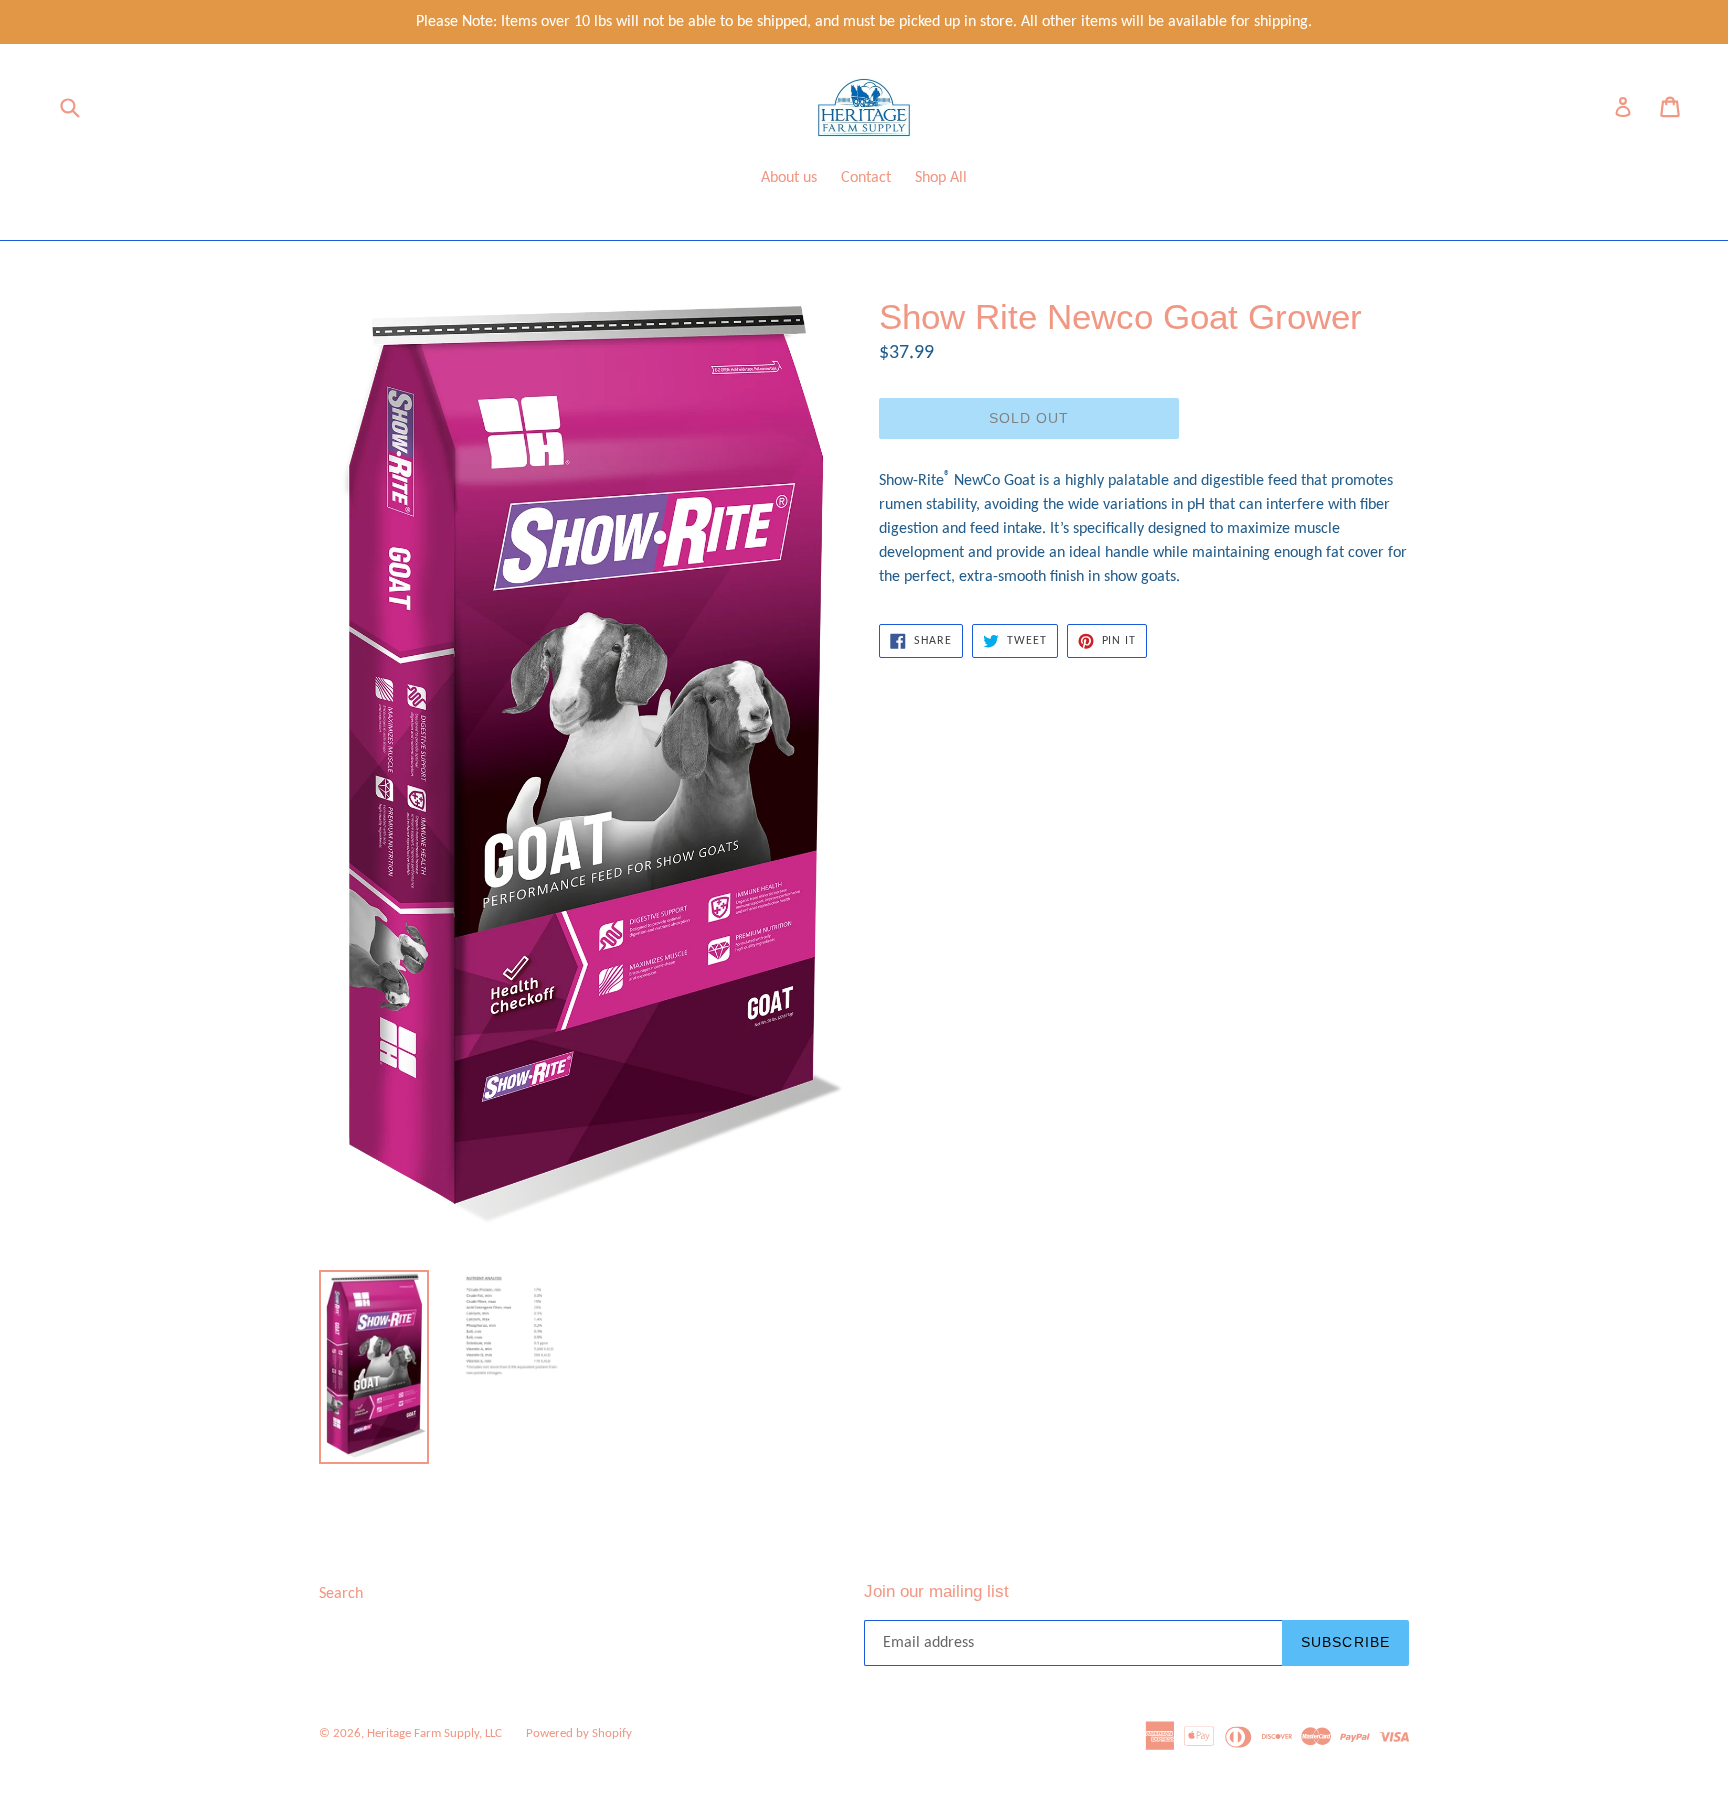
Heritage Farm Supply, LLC (434, 1733)
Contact (866, 178)
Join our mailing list (936, 1591)
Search (341, 1594)
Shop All (941, 178)
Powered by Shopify (579, 1733)
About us (789, 178)
